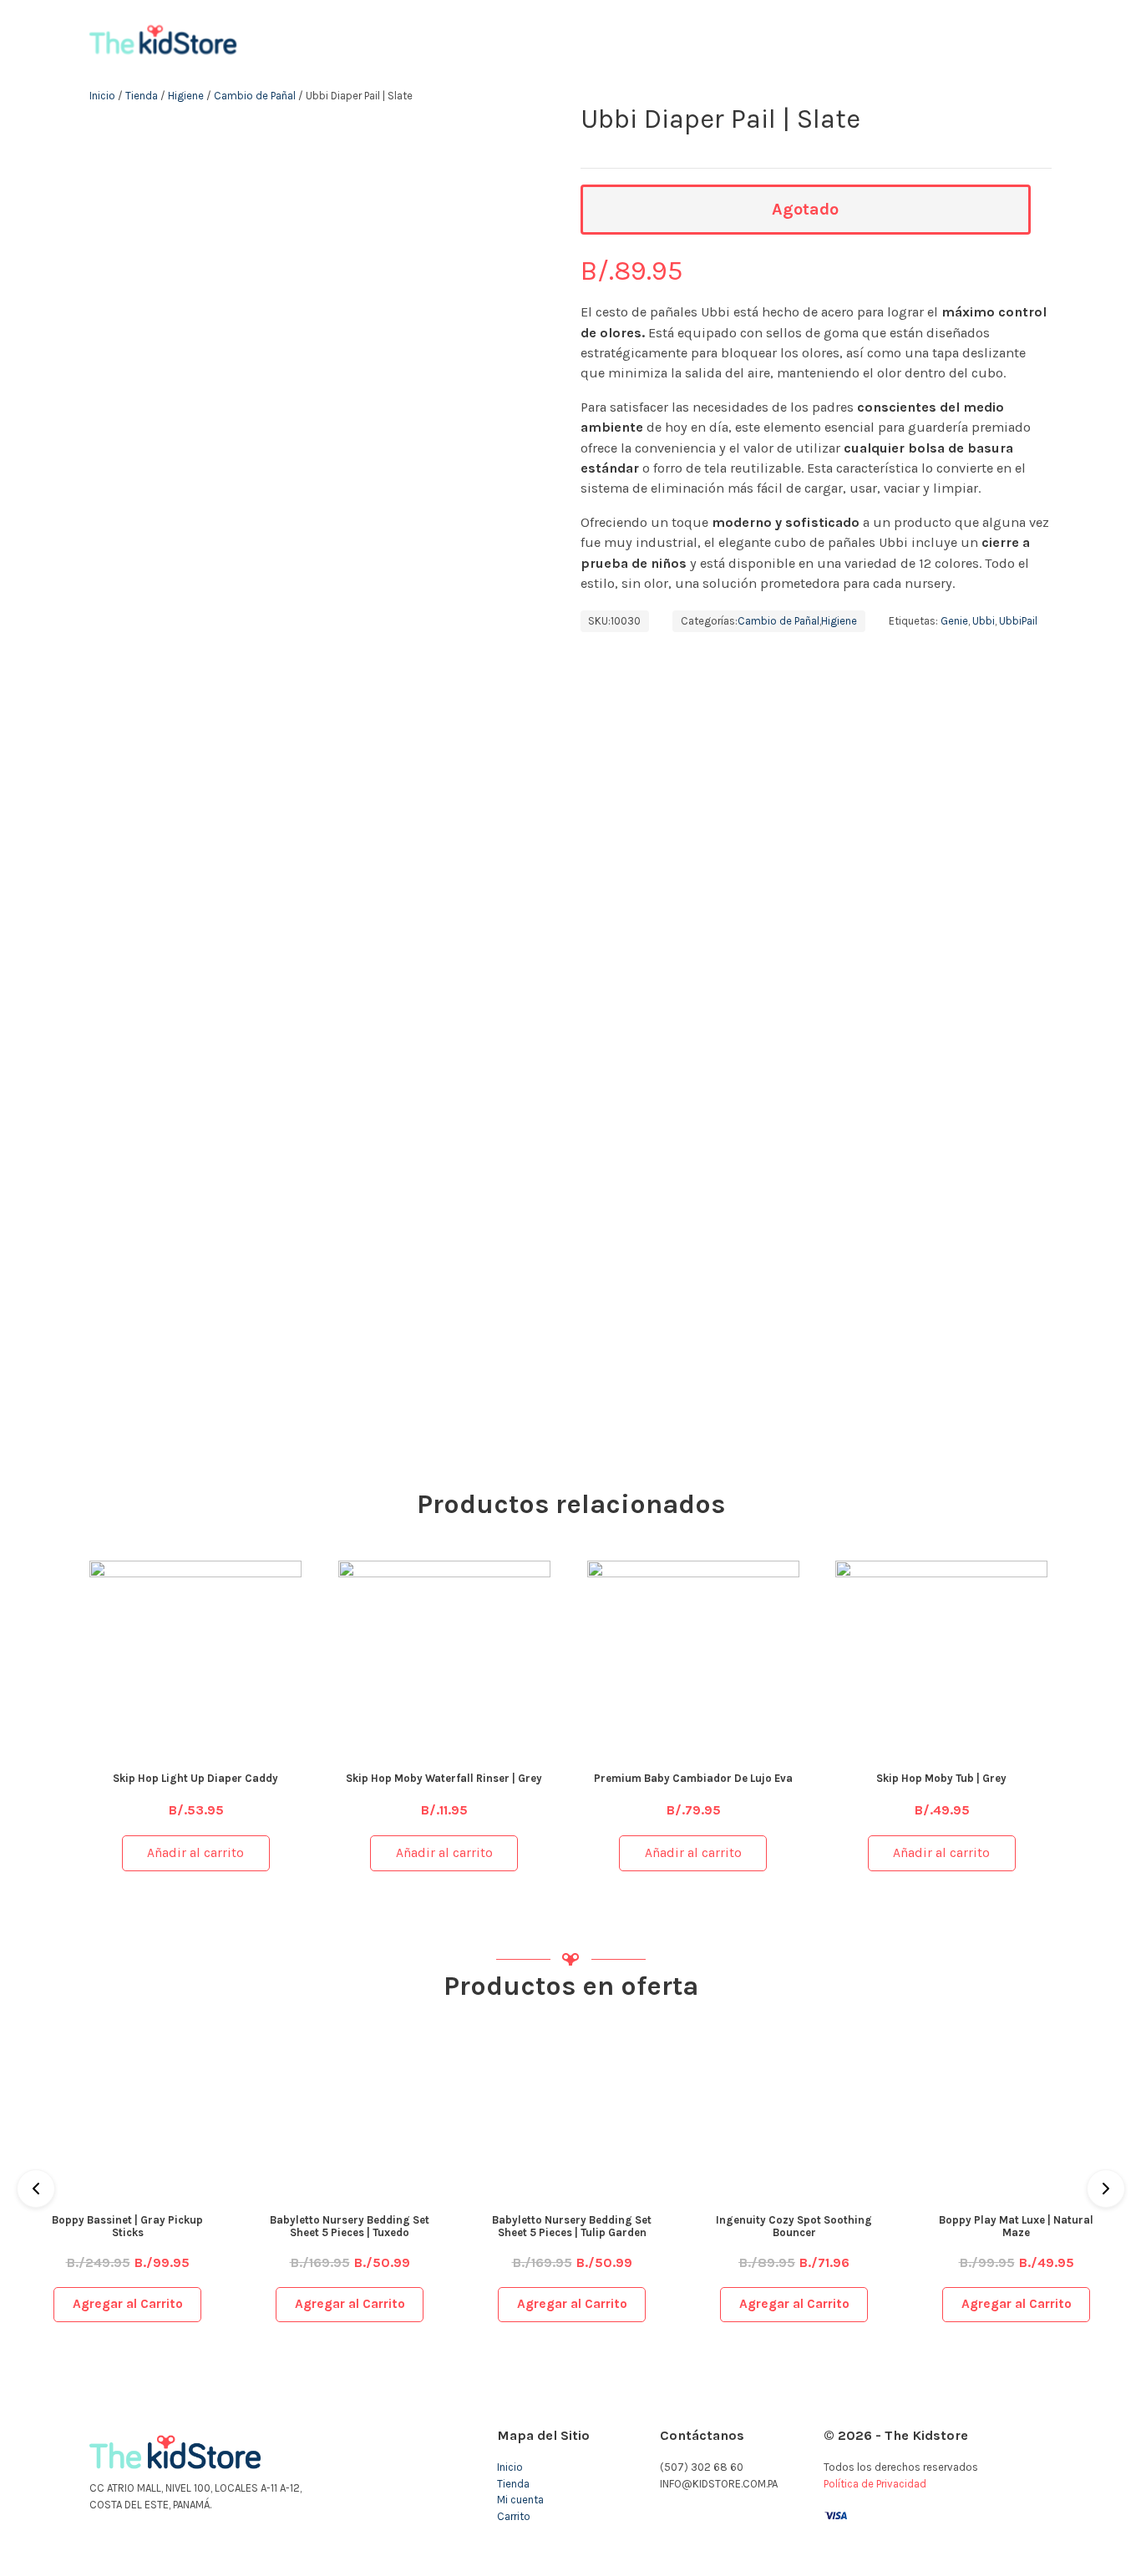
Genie (954, 621)
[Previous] (36, 2189)
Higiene (186, 96)
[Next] (1106, 2189)
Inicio (102, 96)
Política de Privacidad (875, 2484)
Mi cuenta (520, 2500)
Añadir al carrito (195, 1853)
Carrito (514, 2516)
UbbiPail (1018, 621)
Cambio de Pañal (255, 96)
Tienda (142, 96)
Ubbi (984, 621)
